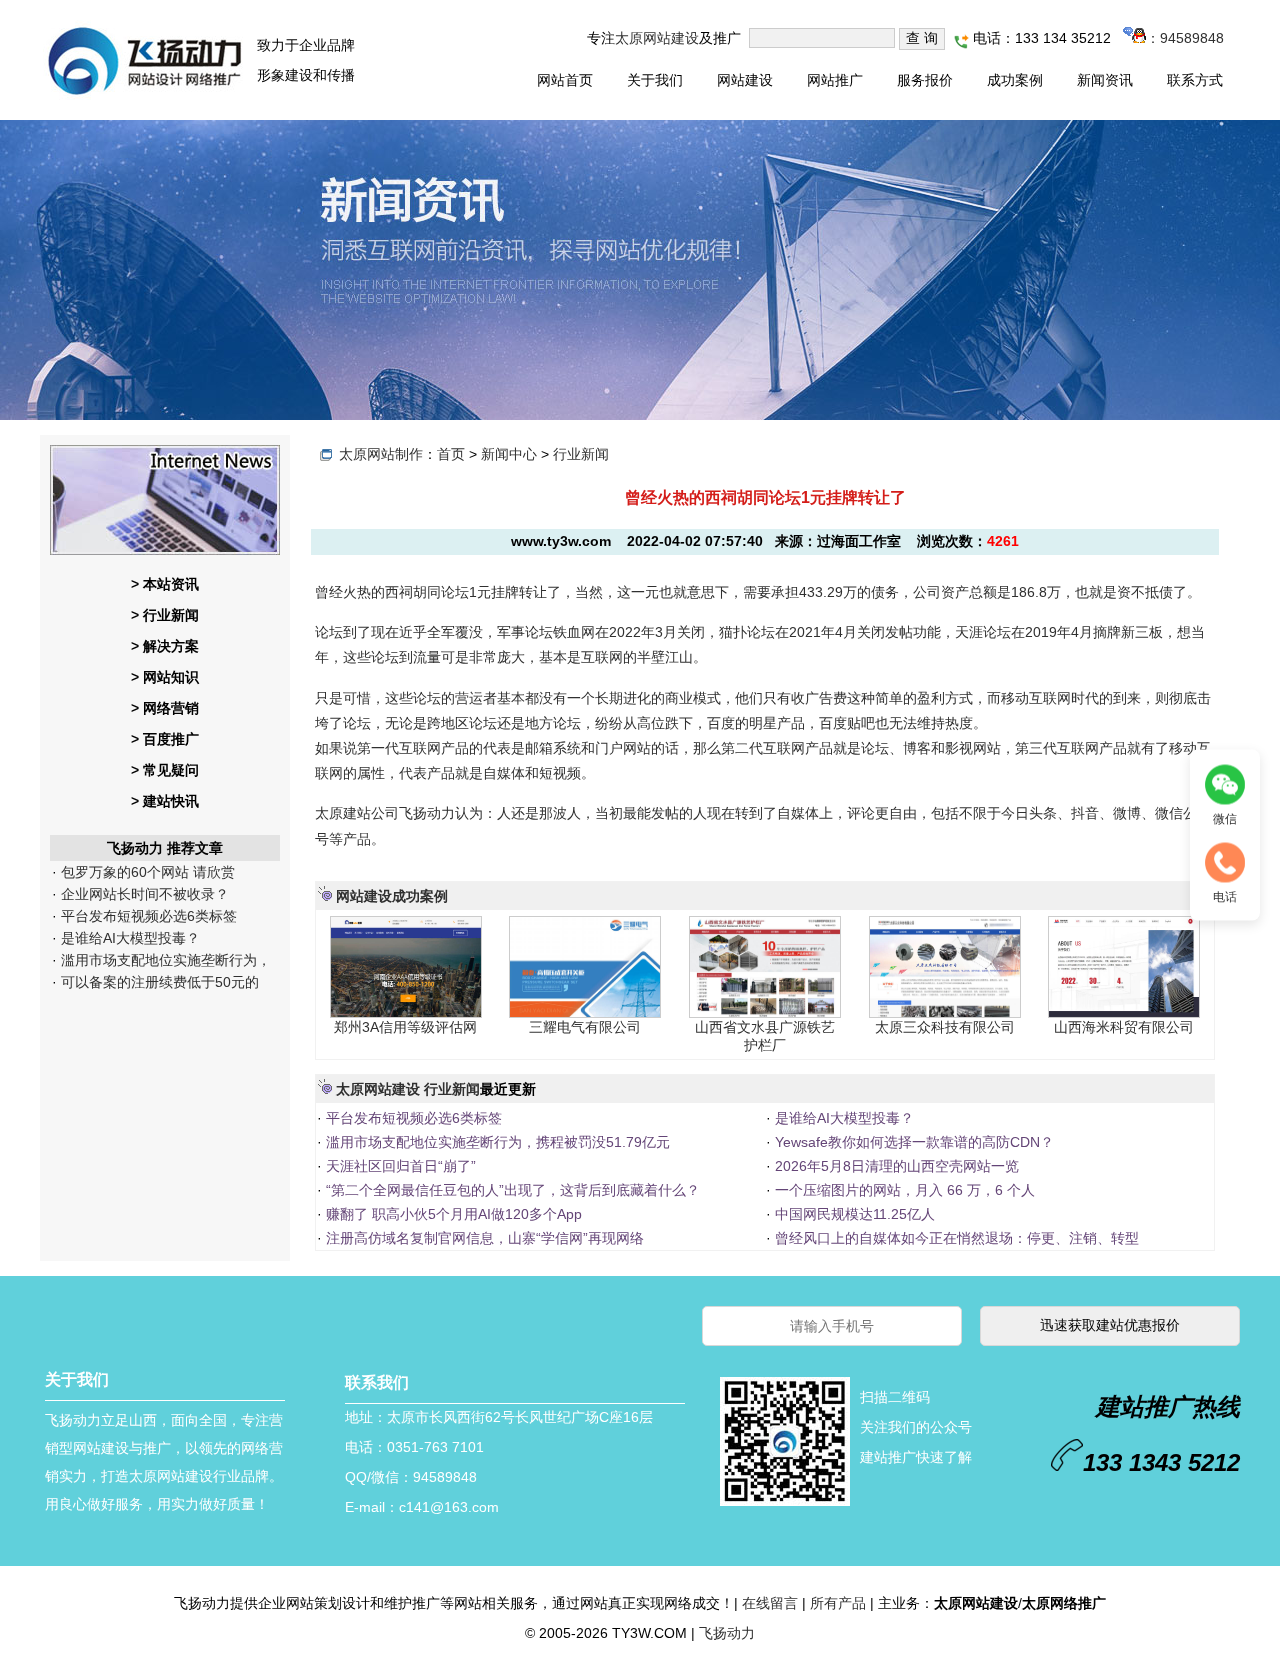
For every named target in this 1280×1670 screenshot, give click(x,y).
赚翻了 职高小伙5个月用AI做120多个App (452, 1214)
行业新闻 (581, 454)
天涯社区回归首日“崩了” (399, 1166)
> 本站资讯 (165, 584)
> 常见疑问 (165, 770)
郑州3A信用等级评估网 (405, 1027)
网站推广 (835, 80)
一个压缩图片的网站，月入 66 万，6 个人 (903, 1190)
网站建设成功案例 (392, 896)
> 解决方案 (165, 646)
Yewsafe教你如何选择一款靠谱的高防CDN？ (912, 1142)
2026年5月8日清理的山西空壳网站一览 (895, 1166)
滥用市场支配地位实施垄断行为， (164, 960)
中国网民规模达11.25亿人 (853, 1214)
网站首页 (565, 80)
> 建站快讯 (165, 801)
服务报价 (925, 80)
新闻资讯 (1105, 80)
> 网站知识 (165, 677)
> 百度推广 (165, 739)
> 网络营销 (165, 708)
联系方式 (1195, 80)
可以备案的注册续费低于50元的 (158, 982)
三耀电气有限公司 (585, 1027)
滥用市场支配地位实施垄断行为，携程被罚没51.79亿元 (496, 1142)
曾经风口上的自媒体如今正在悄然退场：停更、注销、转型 (955, 1238)
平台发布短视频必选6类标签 (147, 916)
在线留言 (770, 1603)
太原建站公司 (357, 813)
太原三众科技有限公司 (945, 1027)
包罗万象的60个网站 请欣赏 (146, 872)
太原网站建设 (657, 38)
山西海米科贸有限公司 (1124, 1027)
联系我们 (377, 1382)
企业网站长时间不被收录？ (143, 894)
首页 (451, 454)
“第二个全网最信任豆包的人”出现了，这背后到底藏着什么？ (511, 1190)
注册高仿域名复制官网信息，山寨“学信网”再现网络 (483, 1238)
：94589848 (1185, 38)
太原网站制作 (381, 454)
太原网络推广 (1064, 1603)
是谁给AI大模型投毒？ (128, 938)
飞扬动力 (727, 1633)
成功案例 (1015, 80)
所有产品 (838, 1603)
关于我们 (655, 80)
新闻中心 (509, 454)
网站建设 (745, 80)
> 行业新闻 (165, 615)
